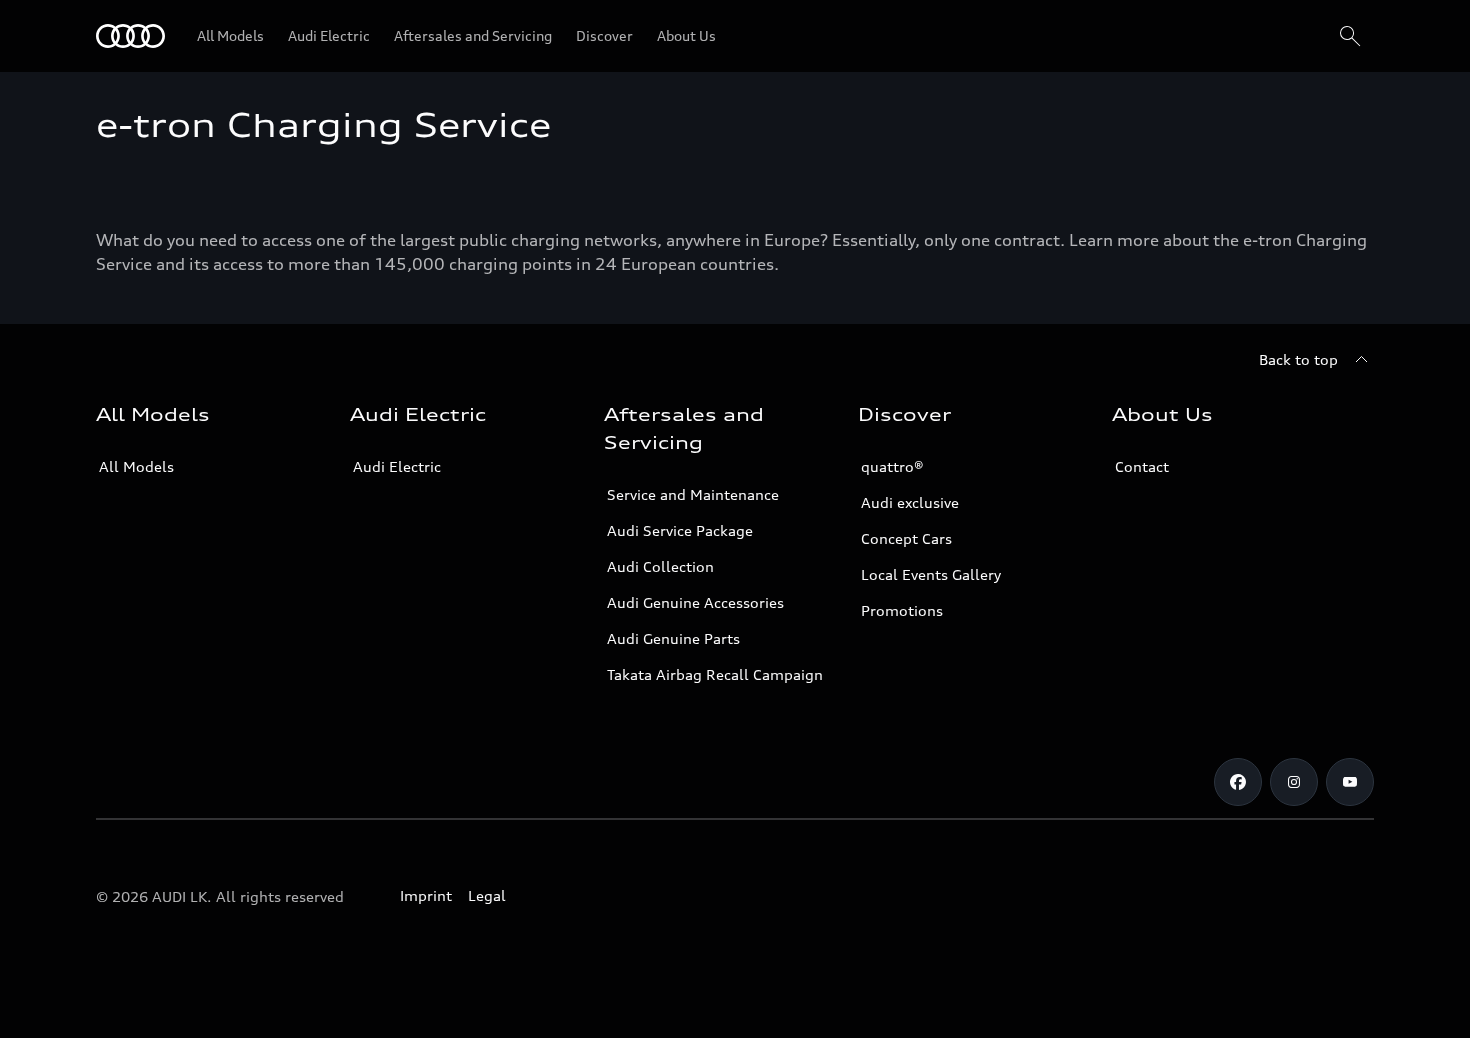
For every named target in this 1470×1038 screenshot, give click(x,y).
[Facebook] (1238, 782)
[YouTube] (1350, 782)
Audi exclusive (910, 502)
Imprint (426, 895)
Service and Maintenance (693, 494)
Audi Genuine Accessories (695, 602)
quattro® (892, 466)
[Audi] (130, 36)
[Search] (1350, 36)
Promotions (902, 610)
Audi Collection (660, 566)
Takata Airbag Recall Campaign (715, 674)
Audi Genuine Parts (673, 638)
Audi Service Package (680, 530)
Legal (487, 895)
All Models (136, 466)
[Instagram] (1294, 782)
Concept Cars (906, 538)
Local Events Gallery (931, 574)
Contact (1142, 466)
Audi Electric (397, 466)
